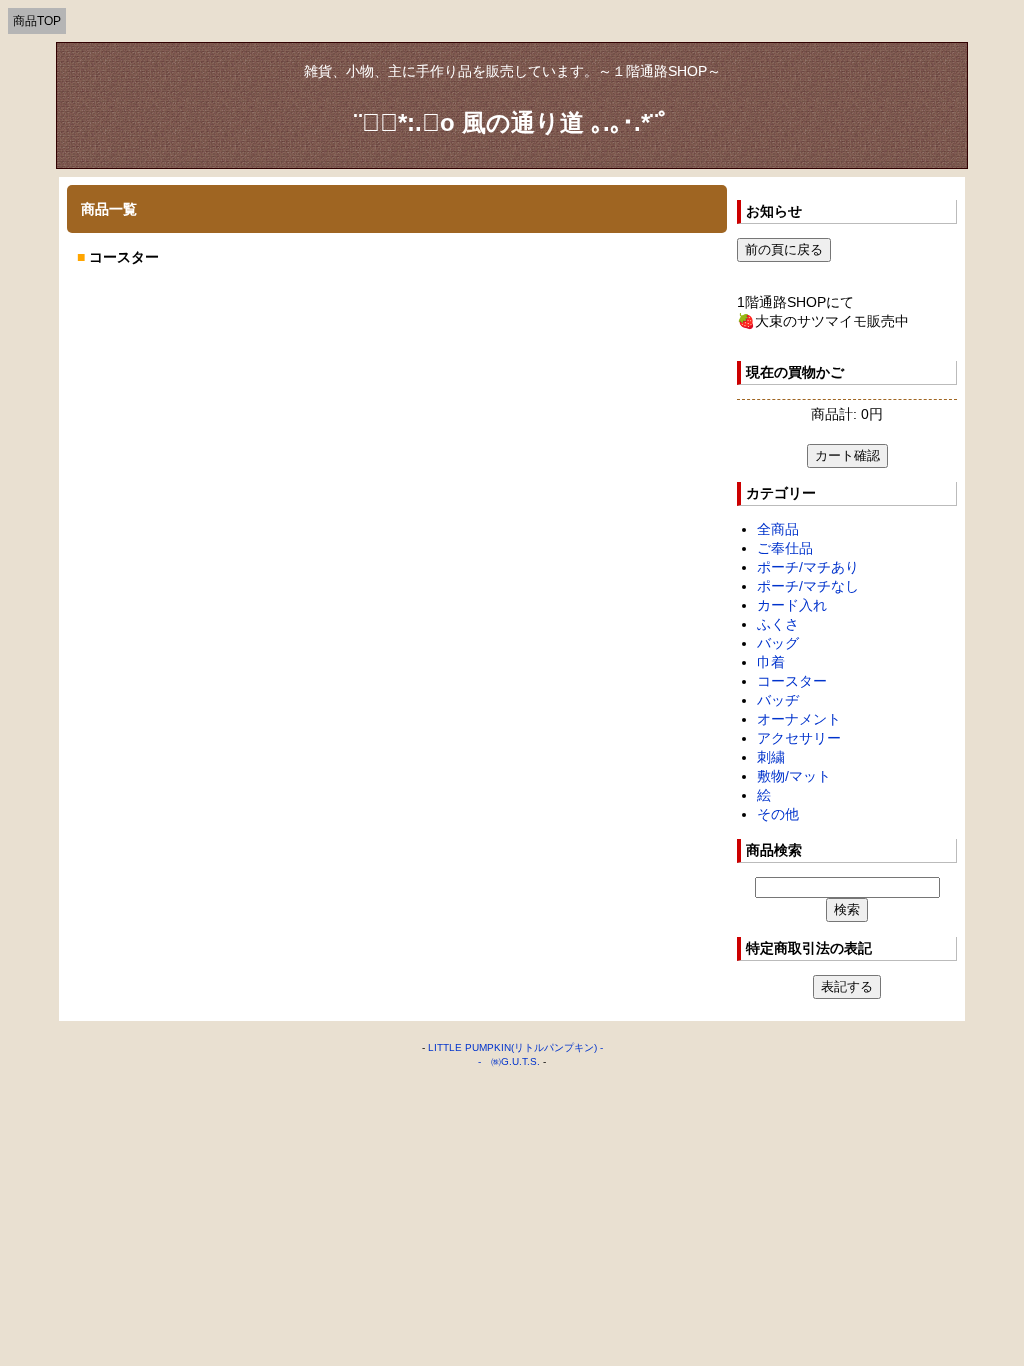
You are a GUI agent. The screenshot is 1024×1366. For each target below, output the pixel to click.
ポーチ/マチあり (808, 567)
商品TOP (37, 21)
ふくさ (778, 624)
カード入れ (792, 605)
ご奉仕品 (785, 548)
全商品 (778, 529)
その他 (778, 814)
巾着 (771, 662)
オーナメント (799, 719)
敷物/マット (794, 776)
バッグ (778, 643)
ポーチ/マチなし (808, 586)
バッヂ (778, 700)
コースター (792, 681)
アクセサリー (799, 738)
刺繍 (771, 757)
